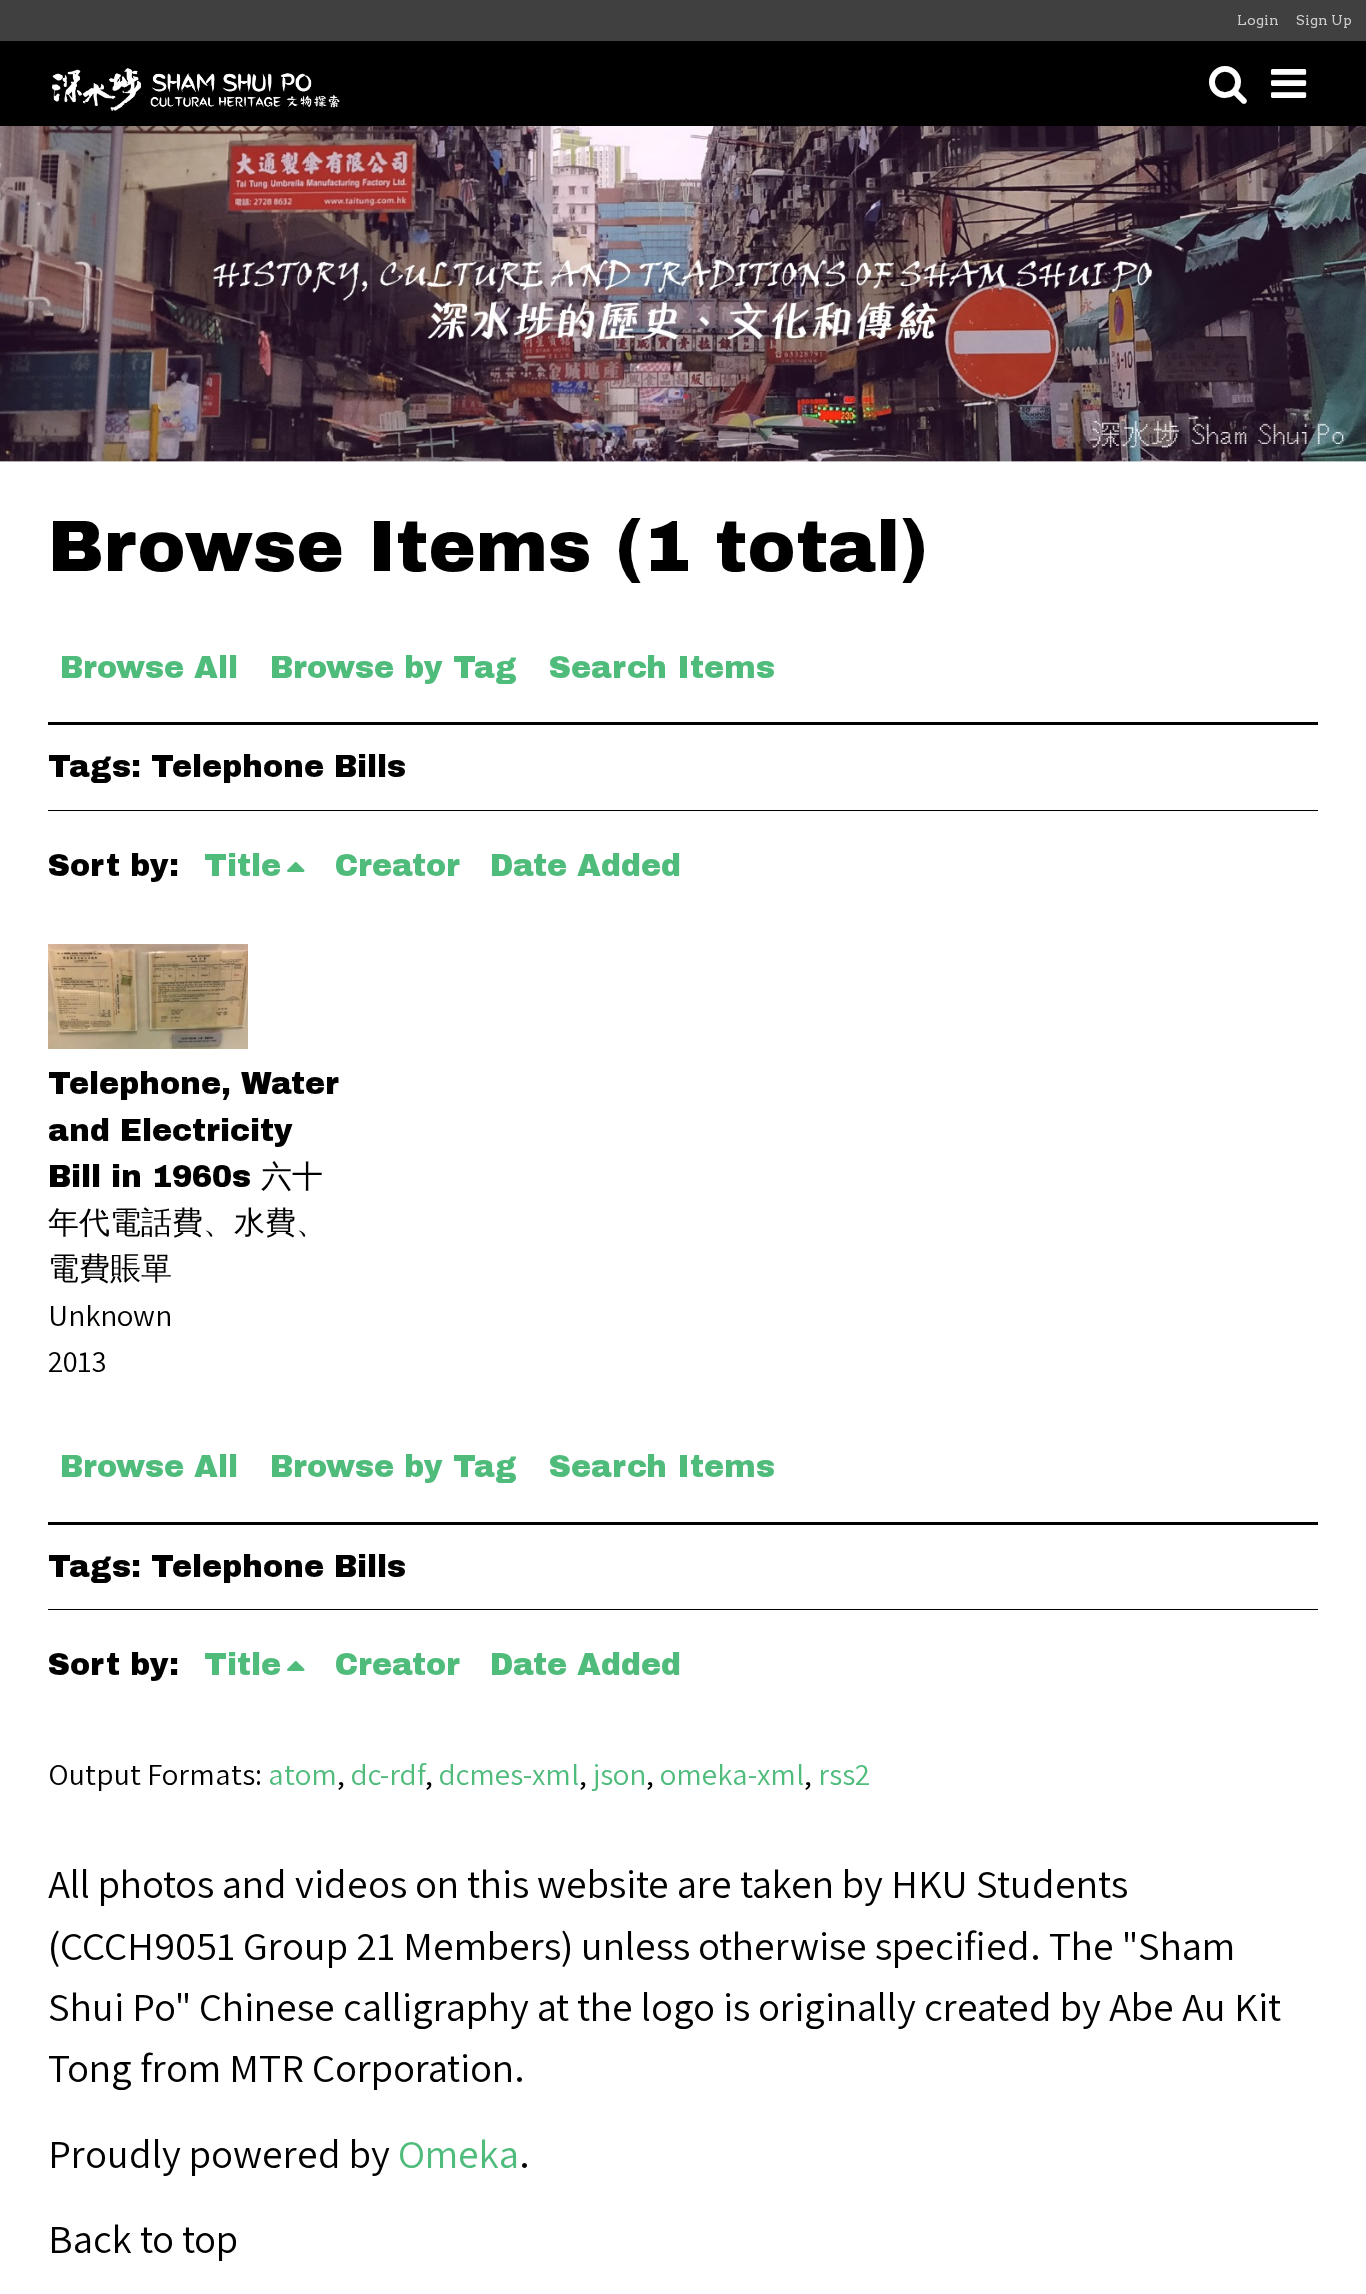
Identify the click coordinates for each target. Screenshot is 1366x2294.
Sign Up (1324, 20)
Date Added (585, 865)
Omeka (458, 2153)
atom (302, 1774)
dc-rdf (388, 1774)
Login (1258, 20)
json (619, 1774)
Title (242, 865)
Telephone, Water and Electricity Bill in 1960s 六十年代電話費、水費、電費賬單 (193, 1175)
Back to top (143, 2238)
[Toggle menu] (1288, 84)
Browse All (149, 667)
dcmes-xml (509, 1774)
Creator (397, 865)
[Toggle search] (1228, 84)
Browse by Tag (393, 667)
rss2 (844, 1774)
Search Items (662, 667)
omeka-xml (732, 1774)
